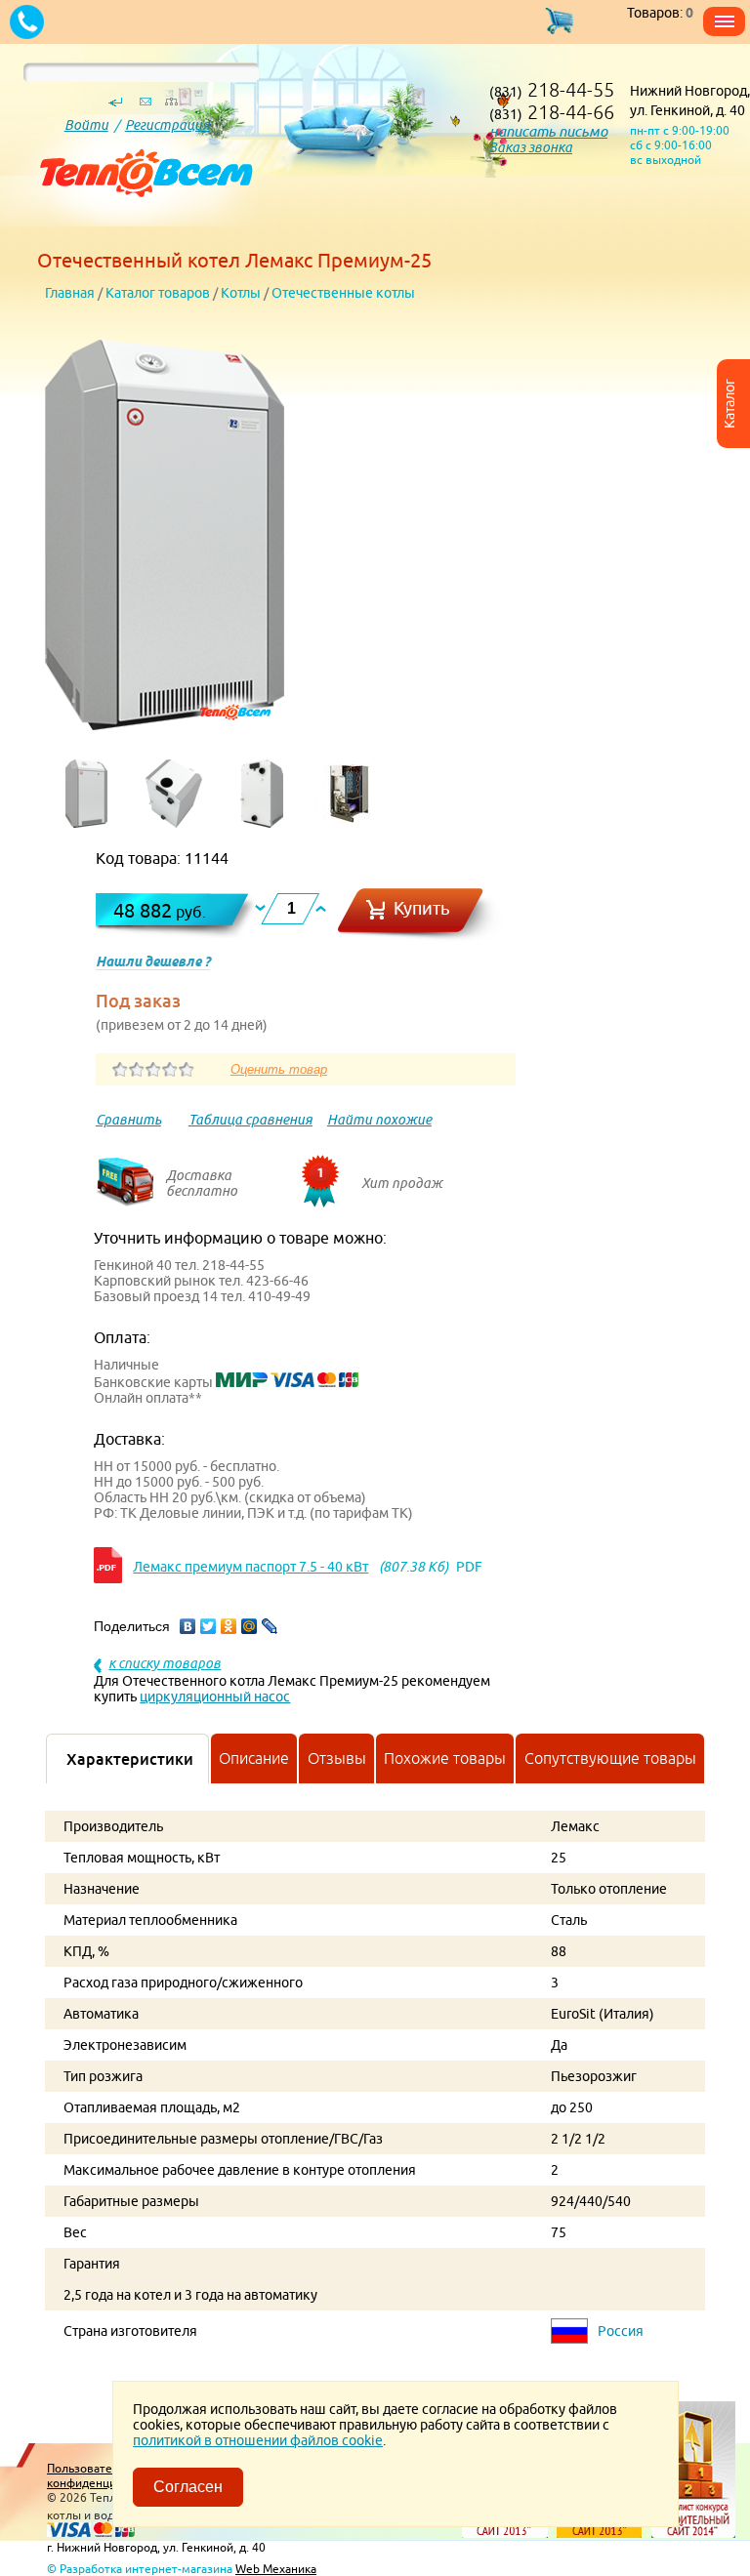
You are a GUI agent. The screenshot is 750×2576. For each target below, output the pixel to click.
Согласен (188, 2487)
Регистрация (167, 125)
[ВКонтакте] (188, 1626)
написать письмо (548, 131)
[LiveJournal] (270, 1626)
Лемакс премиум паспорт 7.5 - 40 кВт (250, 1567)
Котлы (241, 293)
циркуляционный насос (215, 1697)
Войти (86, 125)
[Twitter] (208, 1626)
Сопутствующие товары (610, 1758)
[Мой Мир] (250, 1626)
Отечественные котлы (343, 293)
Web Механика (276, 2569)
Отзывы (337, 1758)
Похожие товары (445, 1758)
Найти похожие (379, 1120)
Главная (70, 293)
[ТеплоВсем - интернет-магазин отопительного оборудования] (139, 226)
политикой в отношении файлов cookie (258, 2440)
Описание (254, 1758)
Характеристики (130, 1759)
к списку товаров (165, 1663)
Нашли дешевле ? (153, 961)
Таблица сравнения (250, 1120)
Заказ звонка (531, 147)
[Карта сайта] (171, 106)
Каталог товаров (158, 293)
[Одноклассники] (229, 1626)
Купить (422, 908)
